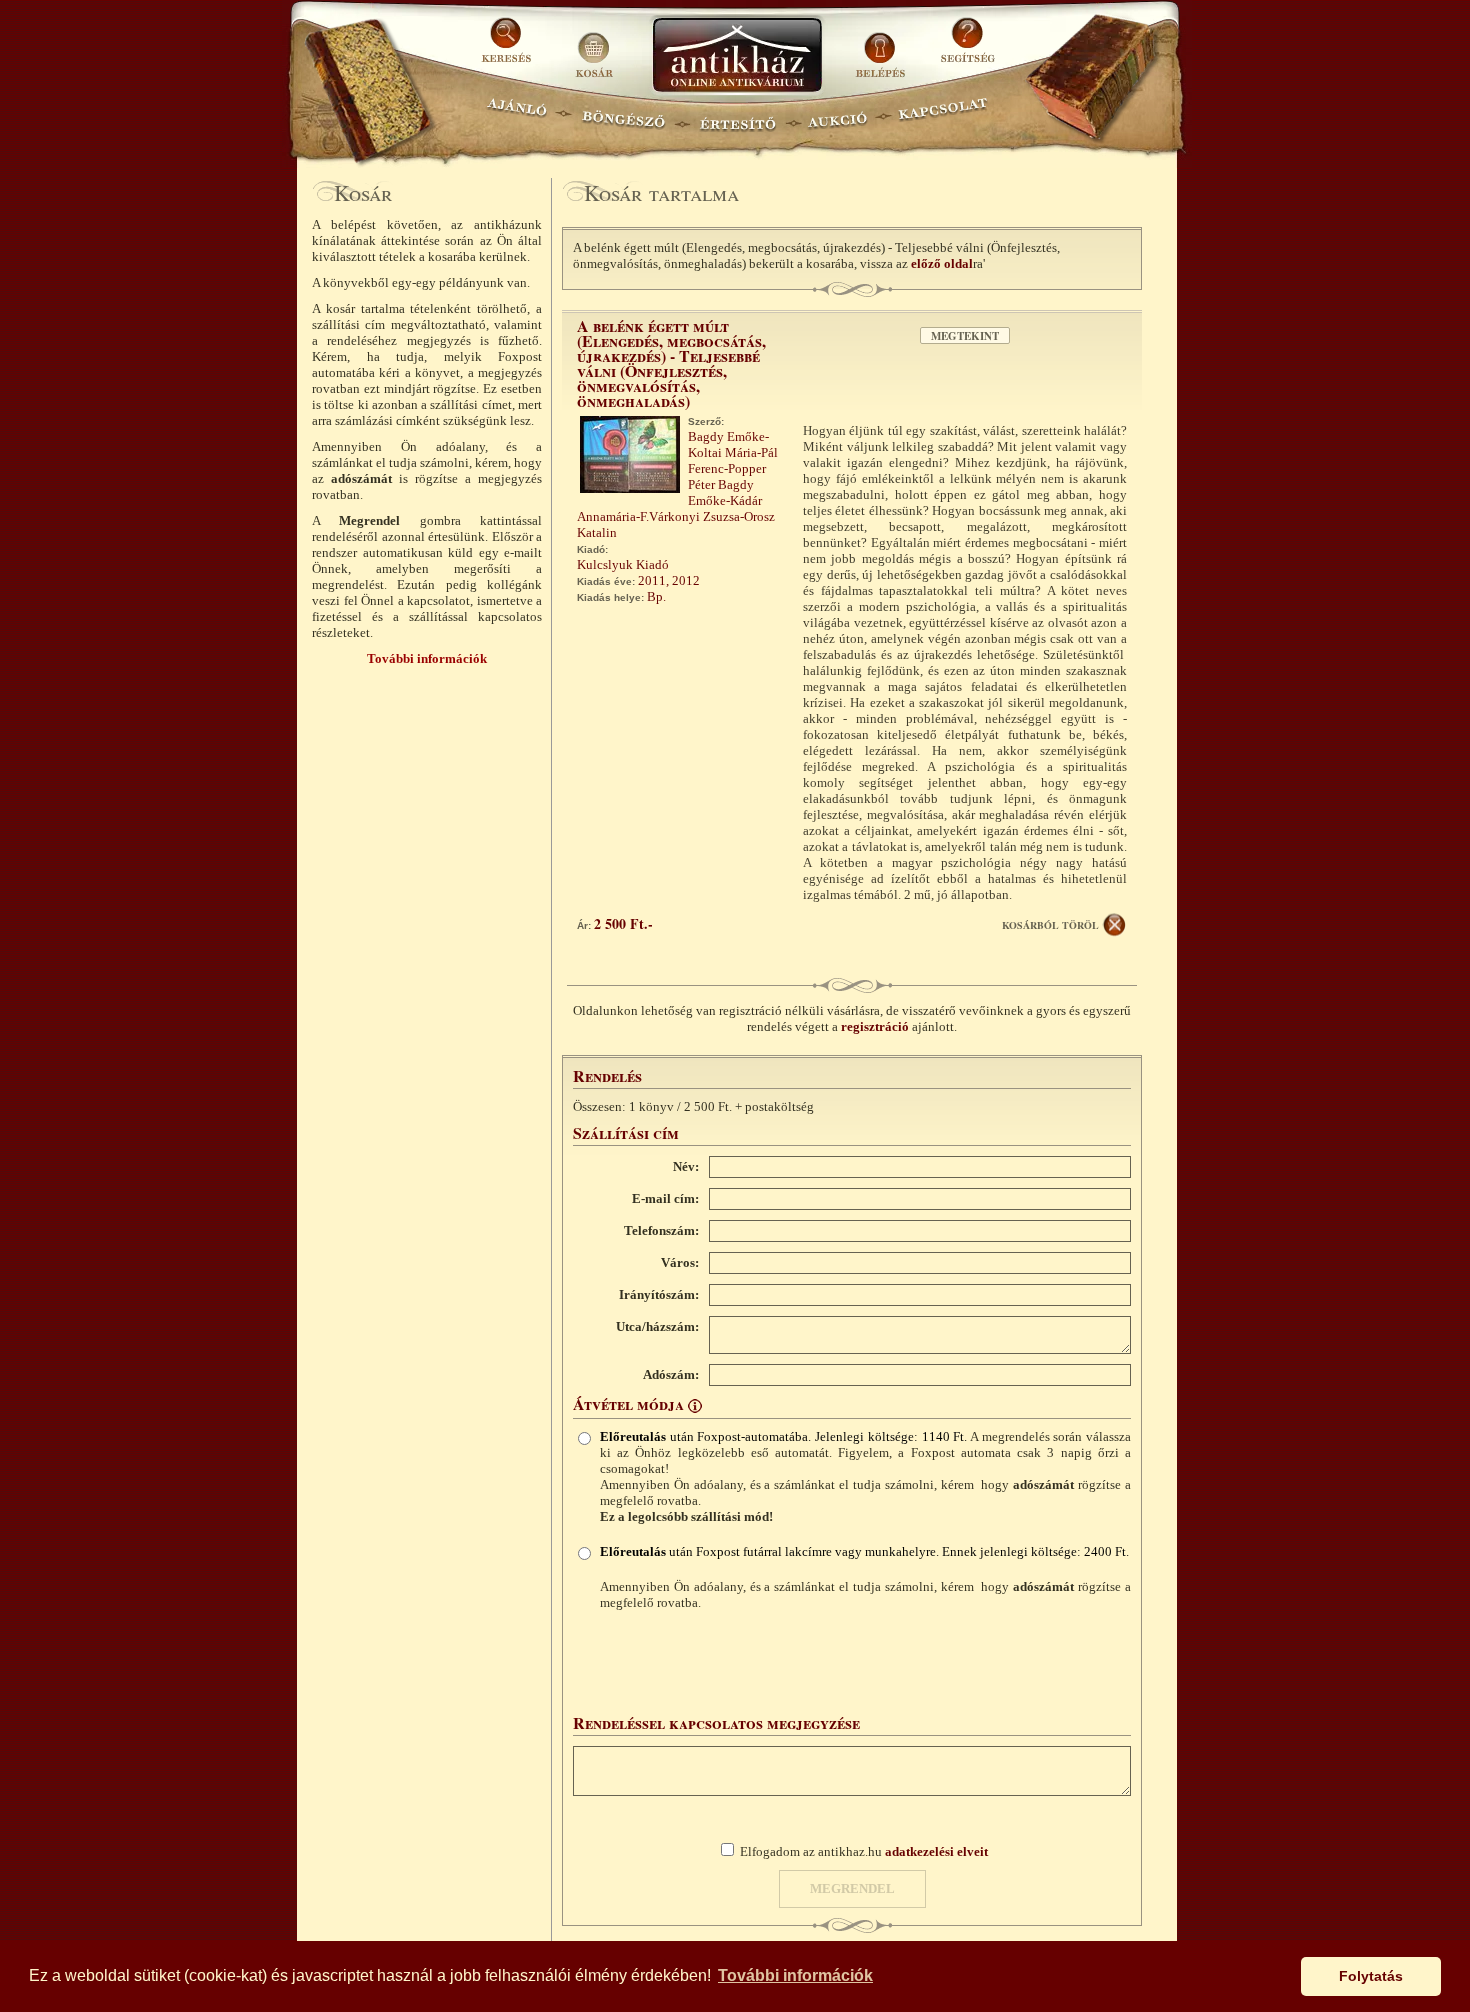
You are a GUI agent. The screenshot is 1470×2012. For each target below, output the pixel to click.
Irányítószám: (659, 1294)
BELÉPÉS (882, 47)
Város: (680, 1262)
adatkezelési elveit (936, 1851)
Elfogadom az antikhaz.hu (864, 1851)
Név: (686, 1166)
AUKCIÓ (837, 115)
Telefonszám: (661, 1230)
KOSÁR (594, 47)
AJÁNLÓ (517, 115)
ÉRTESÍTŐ (737, 115)
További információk (427, 658)
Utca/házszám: (657, 1326)
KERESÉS (509, 47)
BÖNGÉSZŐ (623, 115)
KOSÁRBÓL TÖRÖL (1050, 925)
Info (695, 1406)
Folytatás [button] (1371, 1976)
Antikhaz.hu (737, 56)
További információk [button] (795, 1975)
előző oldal (942, 263)
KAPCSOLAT (943, 115)
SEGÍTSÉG (967, 47)
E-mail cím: (665, 1198)
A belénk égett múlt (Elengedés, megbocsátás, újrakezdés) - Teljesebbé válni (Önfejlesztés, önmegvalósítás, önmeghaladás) (671, 363)
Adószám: (671, 1374)
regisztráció (875, 1026)
